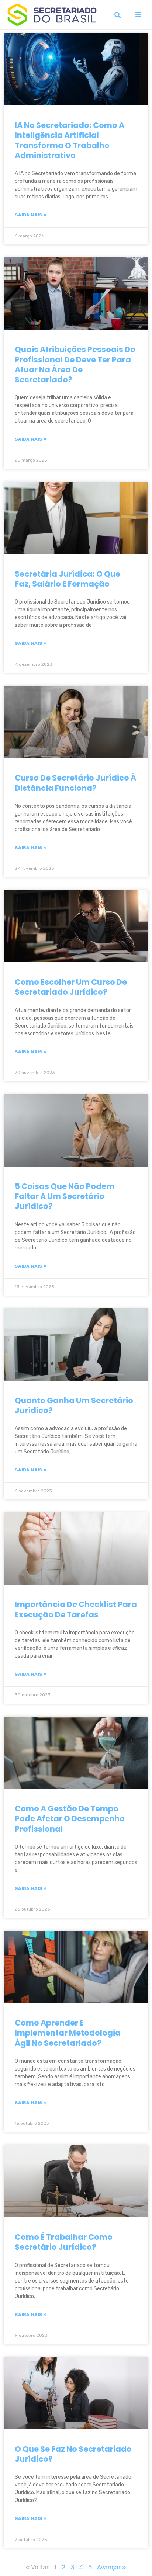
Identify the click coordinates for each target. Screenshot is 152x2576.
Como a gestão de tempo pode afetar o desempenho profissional (70, 1819)
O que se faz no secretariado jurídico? (73, 2454)
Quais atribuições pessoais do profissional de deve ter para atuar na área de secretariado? (75, 364)
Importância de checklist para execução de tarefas (76, 1609)
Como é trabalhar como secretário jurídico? (64, 2242)
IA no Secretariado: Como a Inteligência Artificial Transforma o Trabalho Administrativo (70, 140)
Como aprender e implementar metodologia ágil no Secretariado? (68, 2033)
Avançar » (112, 2567)
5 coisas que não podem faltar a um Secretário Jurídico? (65, 1196)
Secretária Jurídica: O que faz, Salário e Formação (68, 579)
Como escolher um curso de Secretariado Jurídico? (71, 987)
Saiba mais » (31, 215)
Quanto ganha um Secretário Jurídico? (74, 1405)
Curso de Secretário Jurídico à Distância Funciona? (75, 783)
